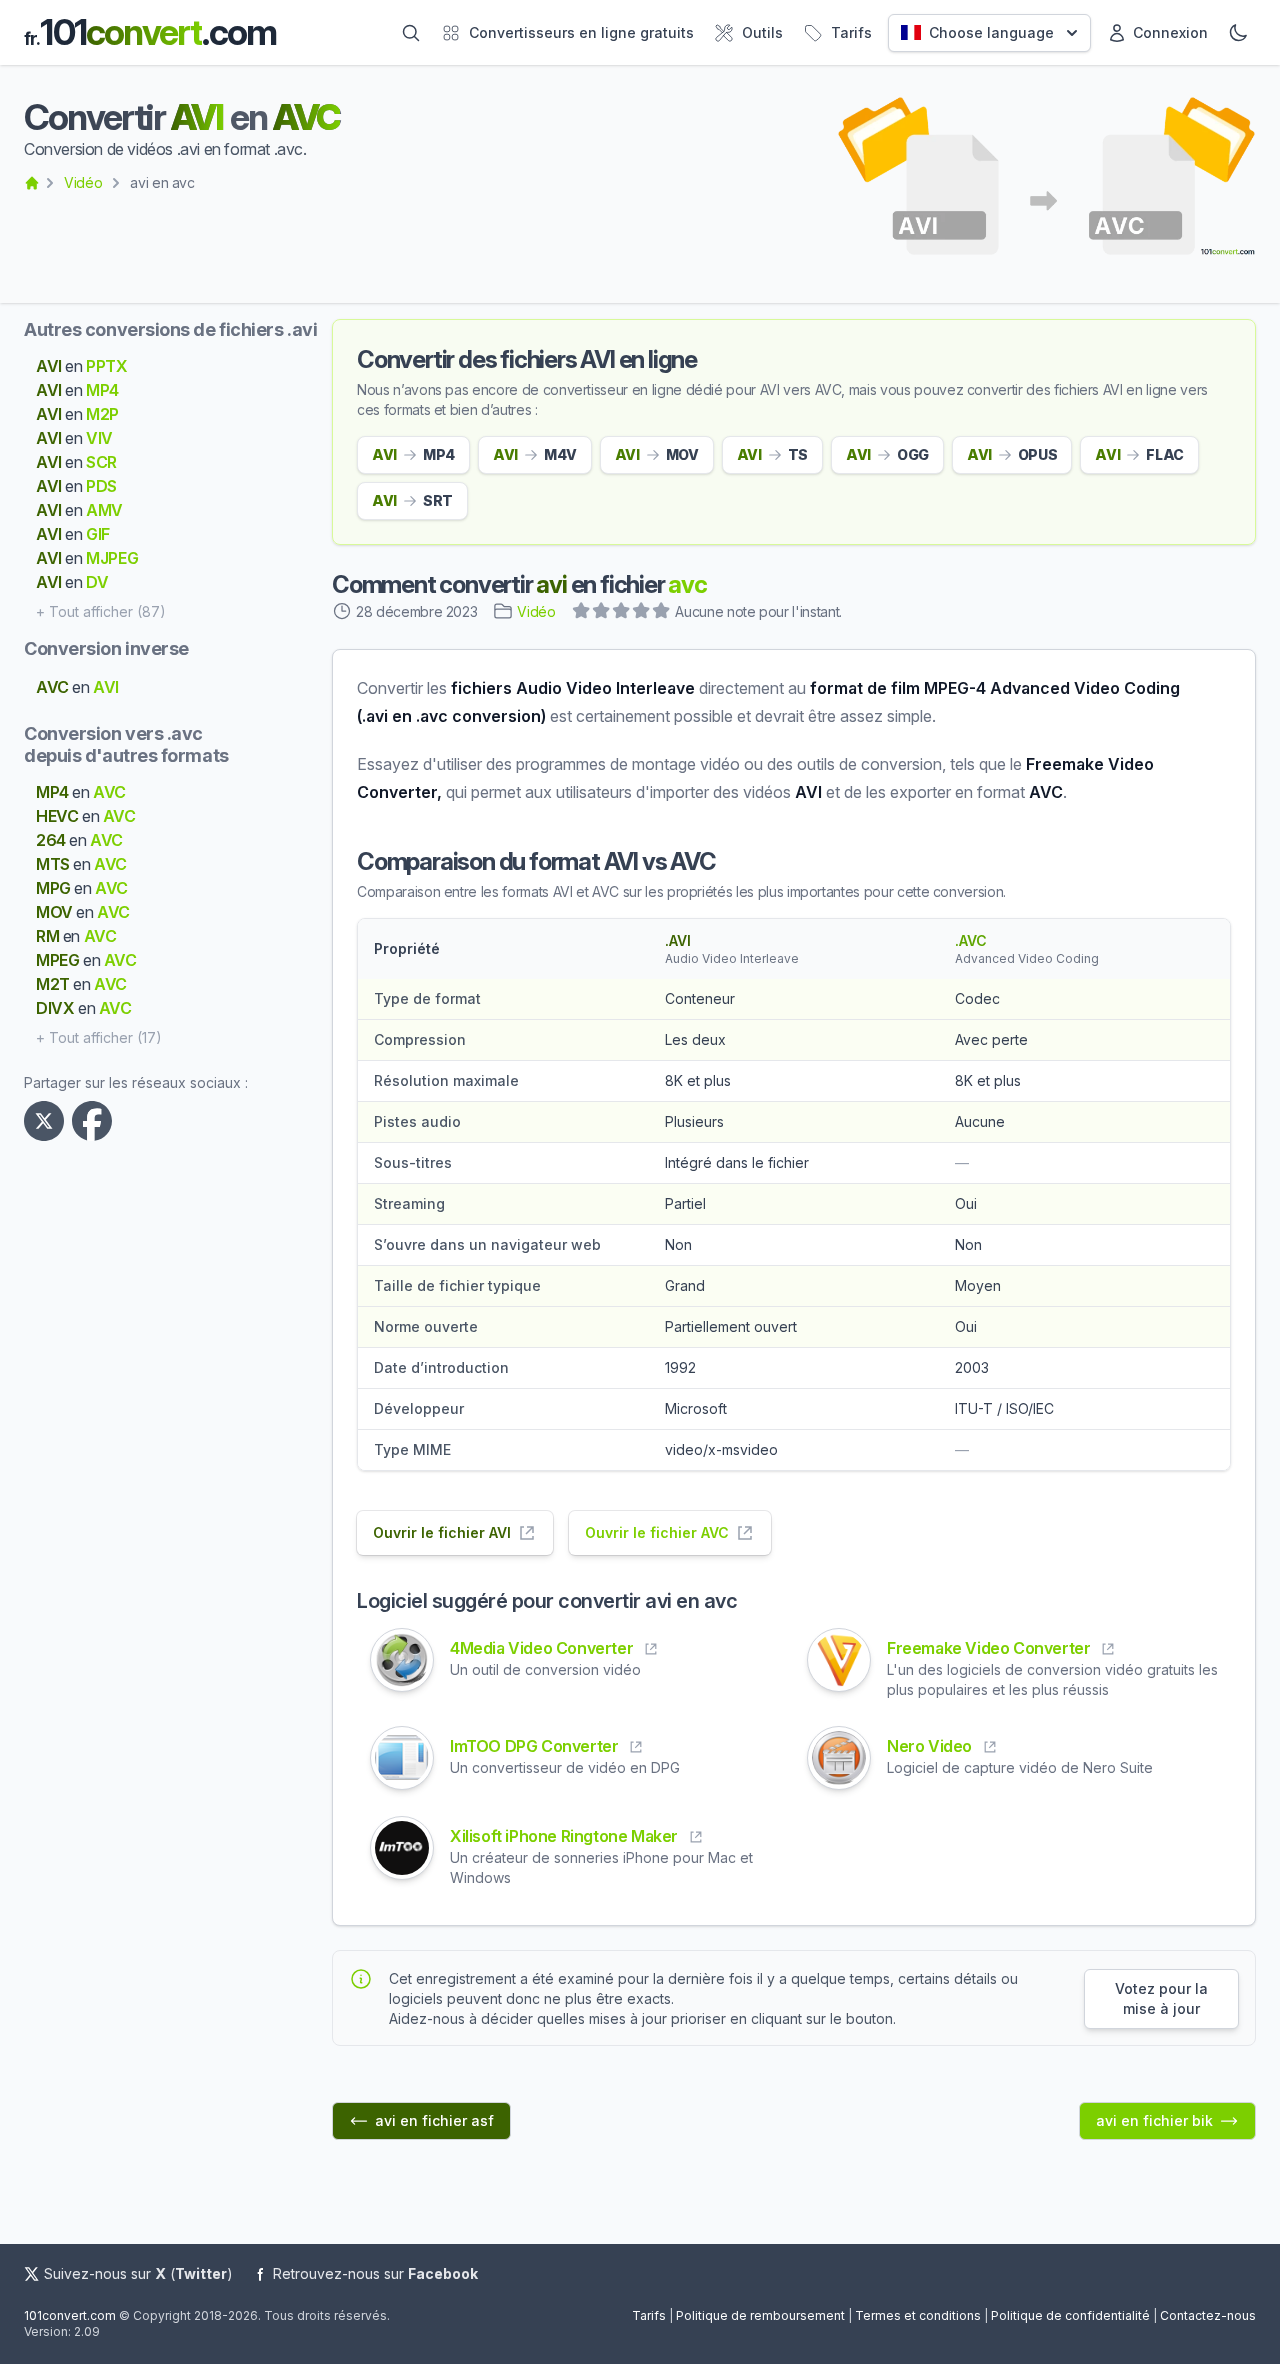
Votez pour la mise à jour (1161, 1998)
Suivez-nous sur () (138, 2273)
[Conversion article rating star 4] (642, 613)
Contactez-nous (1208, 2315)
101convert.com (70, 2315)
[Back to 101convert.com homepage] (32, 183)
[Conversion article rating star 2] (602, 613)
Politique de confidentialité (1070, 2315)
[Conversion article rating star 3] (622, 613)
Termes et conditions (918, 2315)
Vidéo (83, 182)
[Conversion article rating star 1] (582, 613)
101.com (150, 32)
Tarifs (649, 2315)
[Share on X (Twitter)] (48, 1121)
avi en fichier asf (434, 2120)
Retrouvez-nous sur (375, 2273)
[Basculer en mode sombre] (1238, 33)
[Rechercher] (411, 33)
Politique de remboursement (760, 2315)
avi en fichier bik (1154, 2120)
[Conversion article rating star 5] (662, 613)
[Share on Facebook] (96, 1121)
